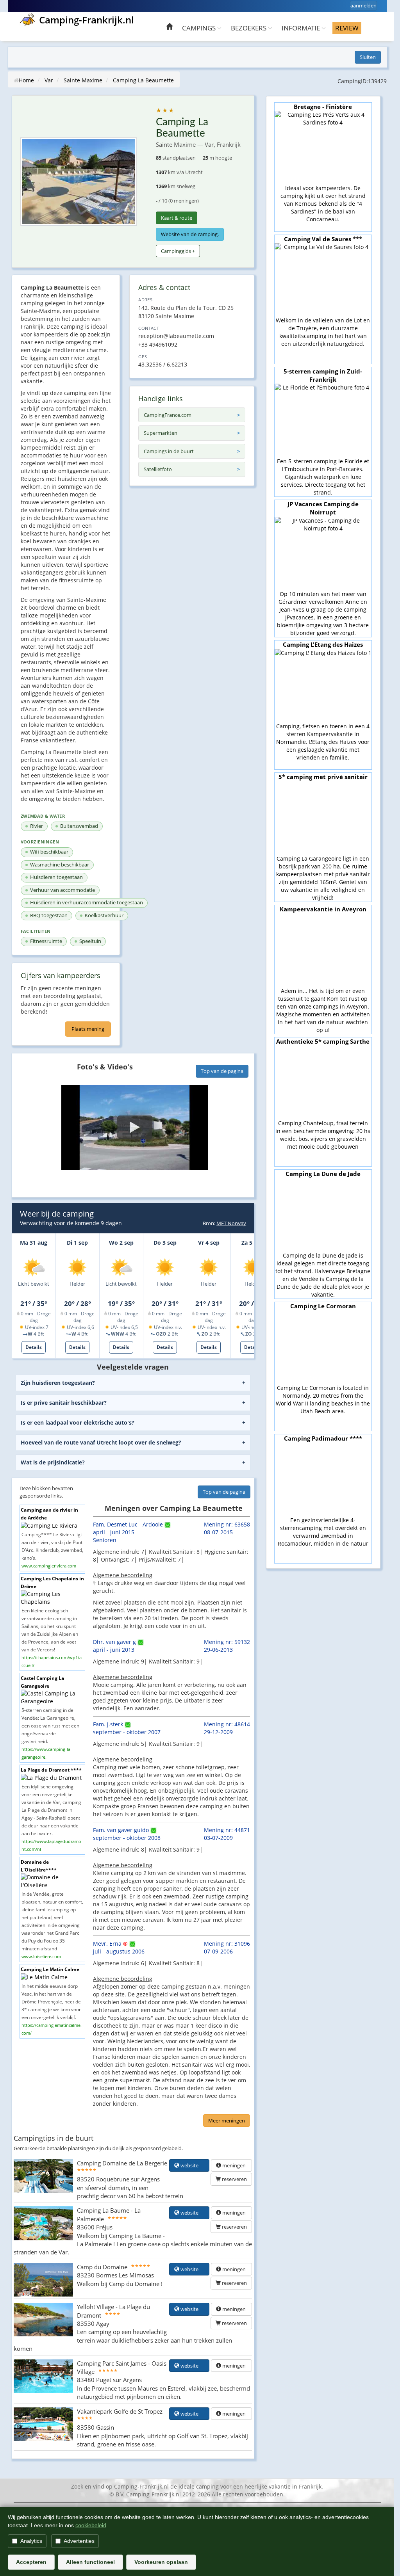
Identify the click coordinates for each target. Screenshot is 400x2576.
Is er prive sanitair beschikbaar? (64, 1403)
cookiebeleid (91, 2525)
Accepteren (31, 2562)
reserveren (234, 2179)
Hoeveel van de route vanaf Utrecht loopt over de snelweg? (101, 1442)
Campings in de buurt (169, 451)
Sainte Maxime (83, 80)
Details (34, 1347)
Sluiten (368, 57)
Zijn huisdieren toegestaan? (58, 1383)
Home (26, 80)
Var (49, 80)
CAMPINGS (200, 28)
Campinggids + (178, 251)
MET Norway (231, 1223)
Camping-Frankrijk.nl (87, 20)
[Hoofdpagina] (169, 28)
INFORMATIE (302, 28)
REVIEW (347, 28)
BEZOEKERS (249, 28)
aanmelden (363, 5)
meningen (234, 2165)
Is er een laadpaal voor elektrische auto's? (78, 1422)
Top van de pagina (222, 1071)
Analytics (31, 2541)
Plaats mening (88, 1029)
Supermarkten (161, 433)
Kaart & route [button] (177, 218)
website (192, 2165)
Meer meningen (227, 2121)
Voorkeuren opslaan (161, 2562)
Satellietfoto (158, 469)
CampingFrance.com (168, 415)
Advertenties (79, 2541)
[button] (135, 1127)
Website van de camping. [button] (190, 234)
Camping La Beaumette (143, 80)
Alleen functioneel (90, 2562)
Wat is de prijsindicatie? (53, 1462)
